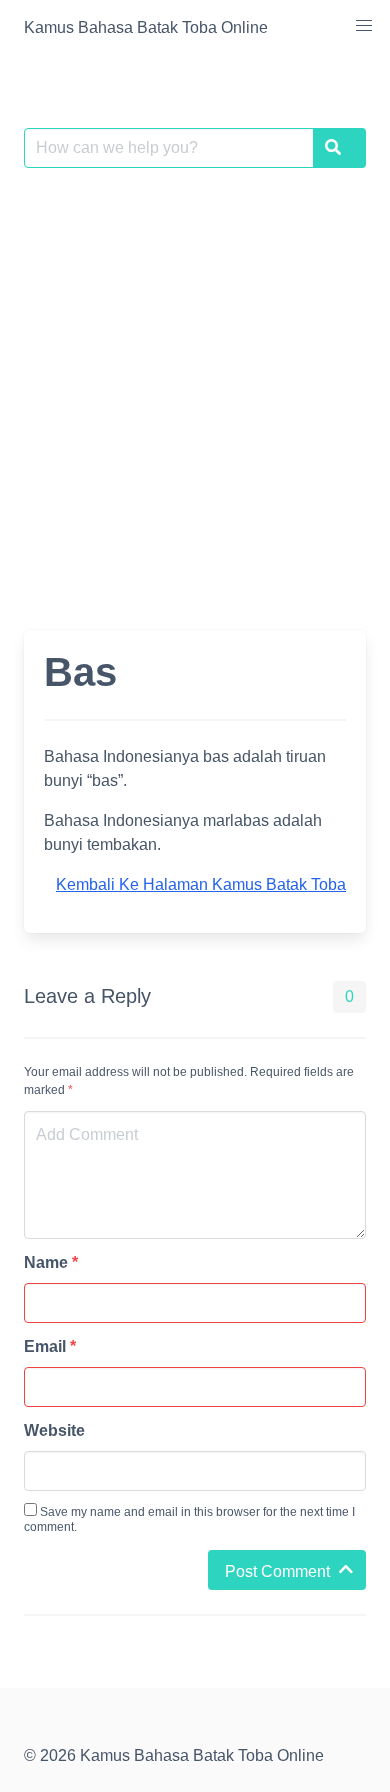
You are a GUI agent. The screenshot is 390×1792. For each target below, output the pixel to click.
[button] (364, 26)
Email (50, 1346)
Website (54, 1430)
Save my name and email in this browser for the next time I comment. (189, 1519)
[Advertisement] (195, 387)
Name (51, 1262)
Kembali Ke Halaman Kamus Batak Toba (201, 884)
